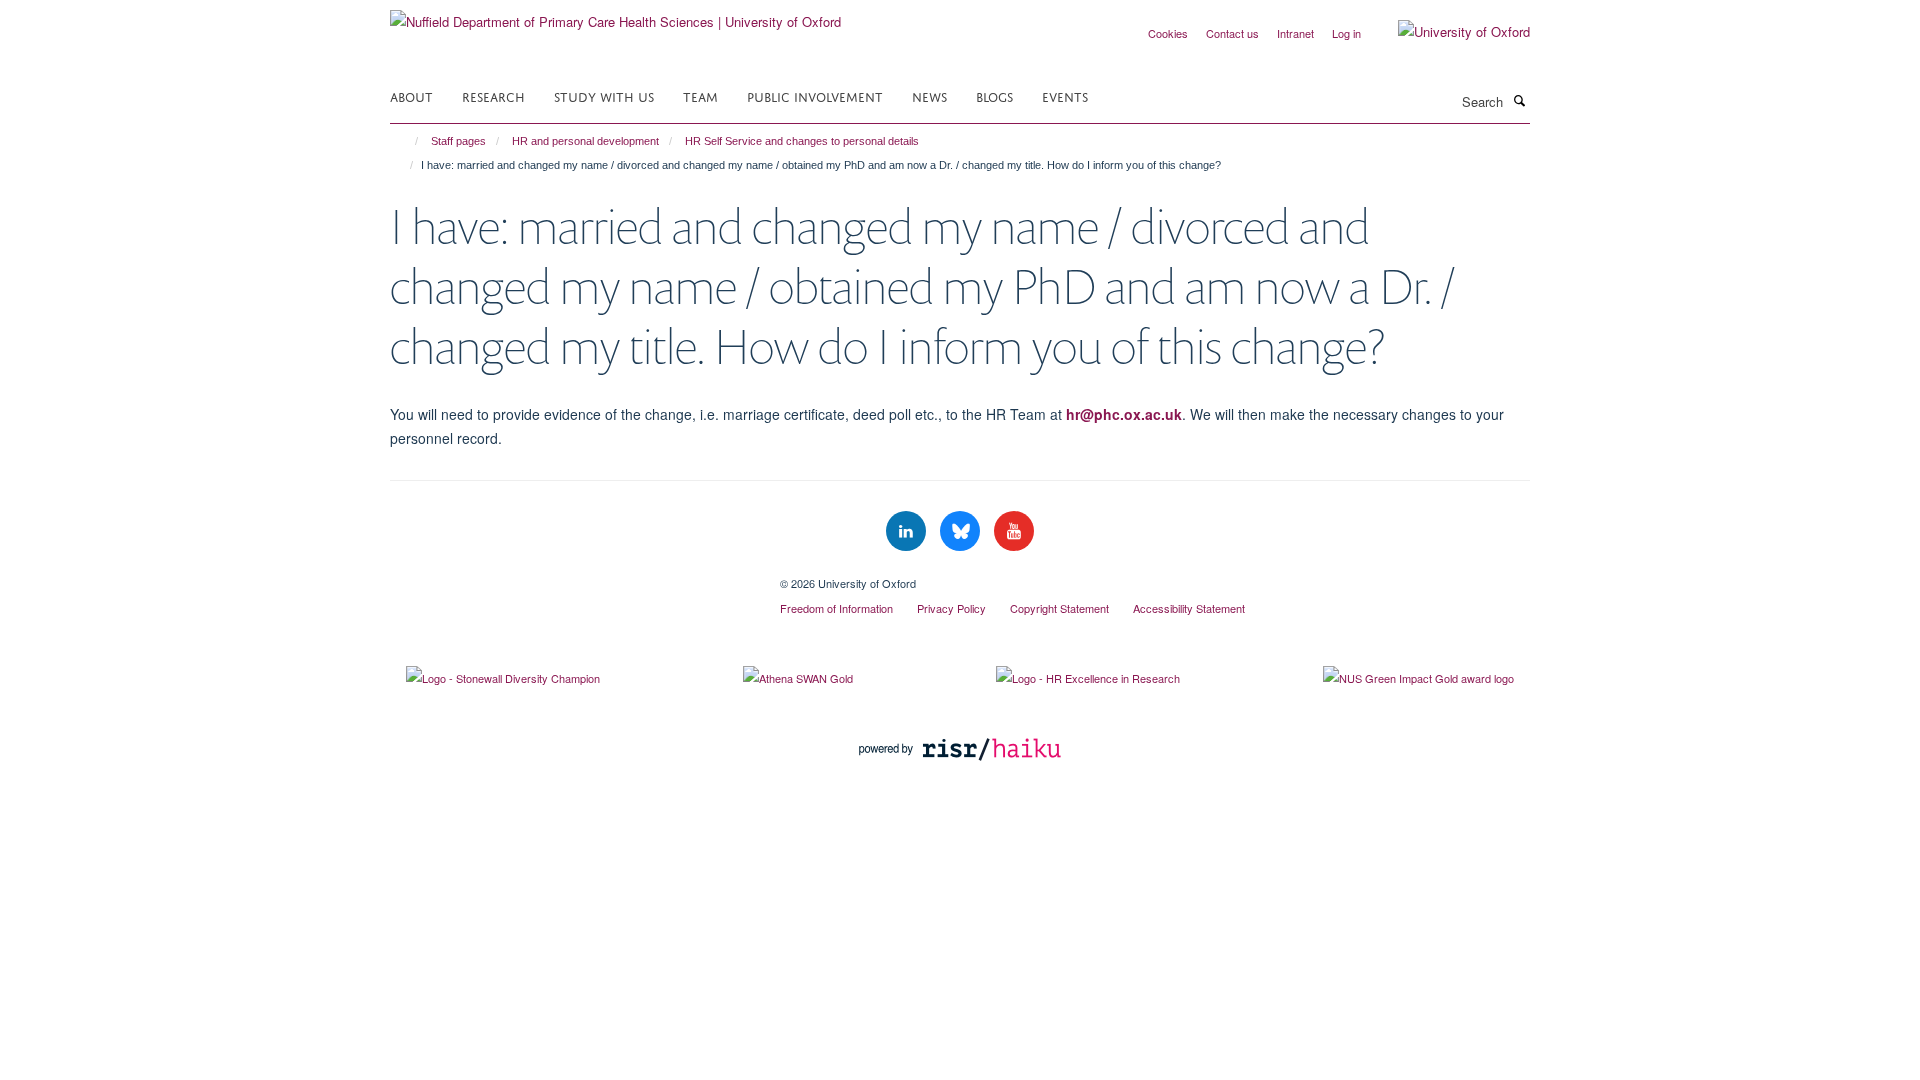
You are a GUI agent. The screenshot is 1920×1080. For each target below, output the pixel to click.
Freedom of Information (836, 608)
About (411, 95)
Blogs (994, 95)
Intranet (1295, 33)
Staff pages (458, 141)
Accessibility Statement (1189, 608)
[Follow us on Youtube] (1014, 531)
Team (700, 95)
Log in (1346, 33)
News (929, 95)
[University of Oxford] (1449, 32)
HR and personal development (585, 141)
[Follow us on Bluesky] (962, 531)
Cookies (1168, 33)
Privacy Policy (951, 608)
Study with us (604, 95)
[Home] (407, 141)
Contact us (1232, 33)
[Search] (1519, 100)
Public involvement (815, 95)
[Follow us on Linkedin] (908, 531)
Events (1065, 95)
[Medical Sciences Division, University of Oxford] (570, 576)
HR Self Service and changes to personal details (802, 141)
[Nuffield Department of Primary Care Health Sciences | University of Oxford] (615, 14)
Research (493, 95)
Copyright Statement (1059, 608)
